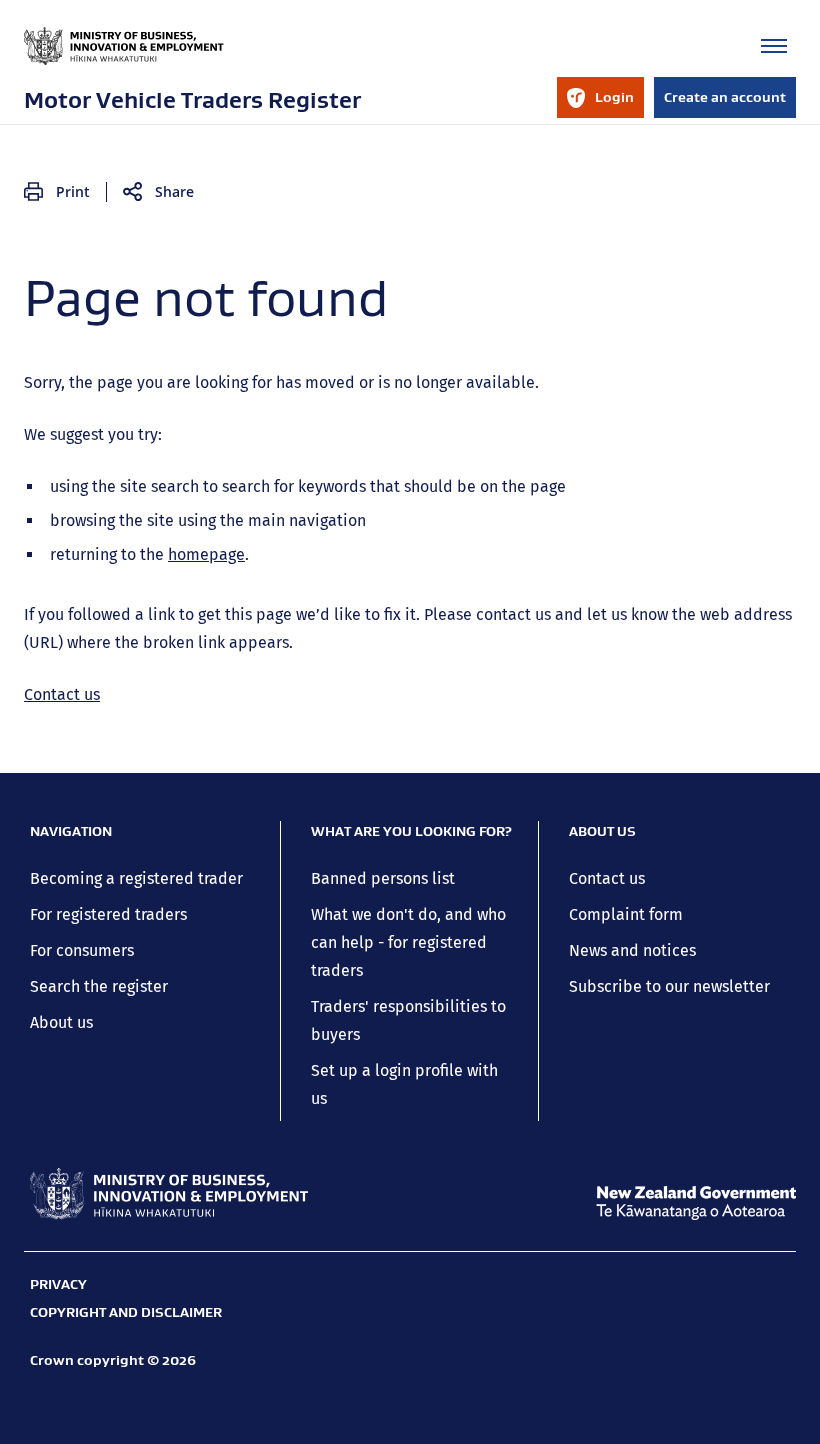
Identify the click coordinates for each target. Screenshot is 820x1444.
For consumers (82, 950)
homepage (206, 554)
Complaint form (626, 914)
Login (600, 103)
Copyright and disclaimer (126, 1312)
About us (61, 1022)
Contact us (62, 694)
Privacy (58, 1284)
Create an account (725, 97)
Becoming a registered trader (136, 878)
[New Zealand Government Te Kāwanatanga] (696, 1203)
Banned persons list (383, 878)
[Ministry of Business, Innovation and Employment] (169, 1194)
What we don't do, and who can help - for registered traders (408, 942)
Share (174, 191)
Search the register (99, 986)
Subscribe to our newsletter (669, 986)
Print (73, 191)
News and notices (632, 950)
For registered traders (108, 914)
